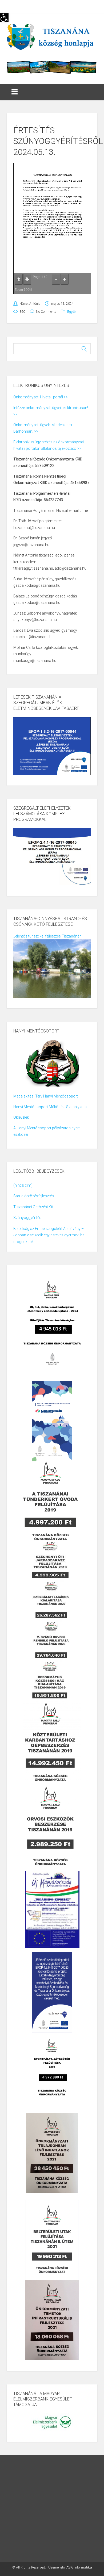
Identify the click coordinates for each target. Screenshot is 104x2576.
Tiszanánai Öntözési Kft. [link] (34, 1207)
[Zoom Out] (56, 279)
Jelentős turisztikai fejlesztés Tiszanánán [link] (47, 936)
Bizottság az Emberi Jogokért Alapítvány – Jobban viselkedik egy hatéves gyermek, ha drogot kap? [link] (49, 1235)
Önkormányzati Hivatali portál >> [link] (41, 397)
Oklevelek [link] (21, 1117)
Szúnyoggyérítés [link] (27, 1218)
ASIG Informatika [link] (79, 2567)
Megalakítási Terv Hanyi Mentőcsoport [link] (46, 1096)
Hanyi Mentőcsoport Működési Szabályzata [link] (50, 1107)
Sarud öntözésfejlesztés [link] (34, 1196)
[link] (4, 18)
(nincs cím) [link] (23, 1185)
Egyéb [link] (71, 312)
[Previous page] (19, 279)
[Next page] (27, 279)
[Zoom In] (65, 279)
